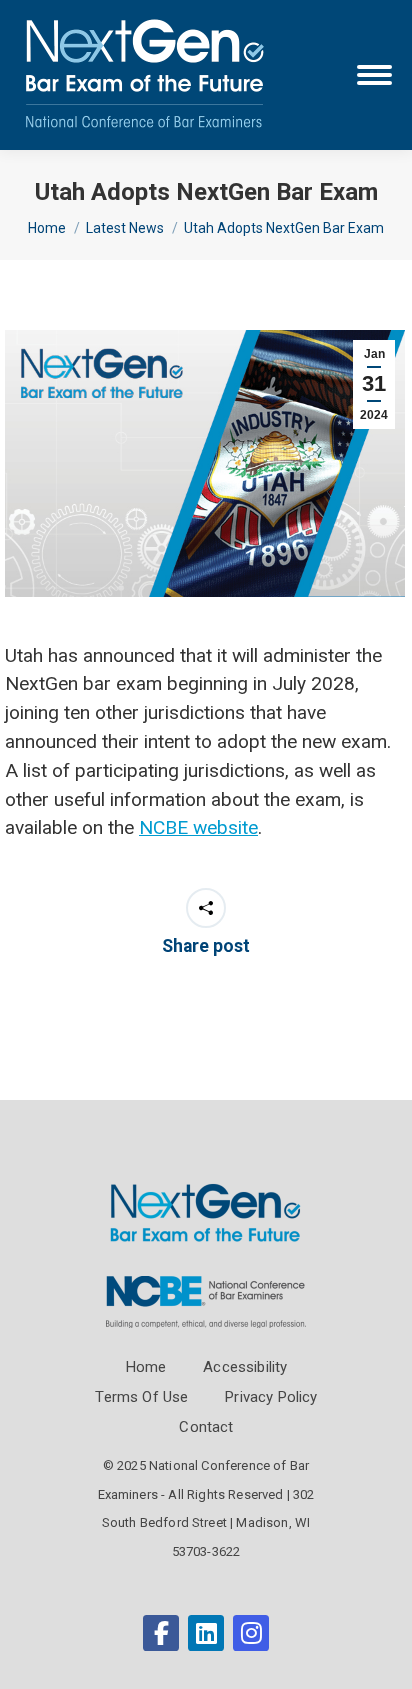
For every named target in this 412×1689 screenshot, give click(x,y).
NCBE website (198, 827)
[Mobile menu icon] (374, 75)
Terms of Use (141, 1397)
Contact (206, 1427)
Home (146, 1367)
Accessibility (245, 1367)
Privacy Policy (271, 1397)
